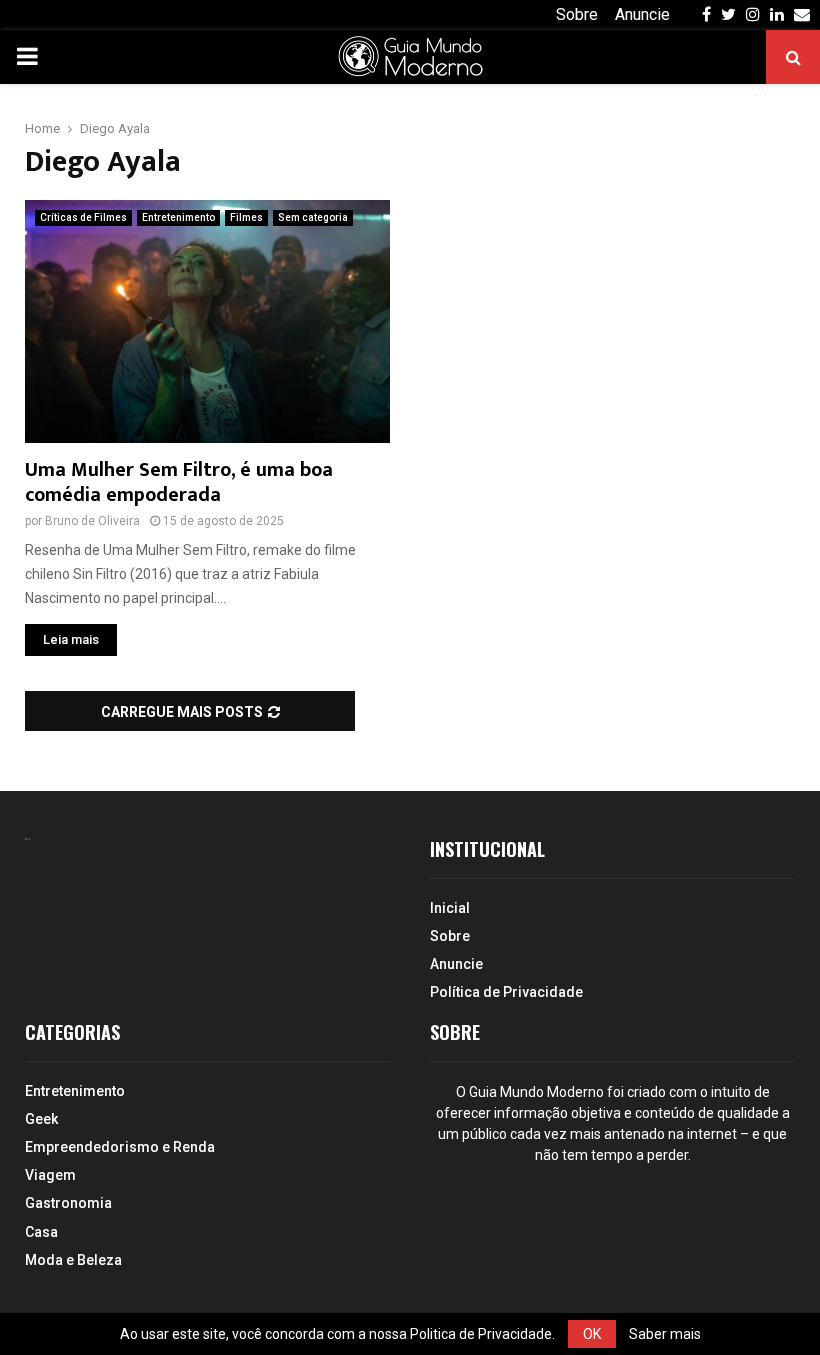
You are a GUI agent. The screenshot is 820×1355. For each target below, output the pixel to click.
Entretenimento (178, 217)
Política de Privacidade (506, 992)
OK (592, 1334)
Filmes (246, 217)
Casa (41, 1232)
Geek (41, 1119)
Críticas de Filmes (83, 217)
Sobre (577, 14)
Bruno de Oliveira (92, 521)
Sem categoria (313, 217)
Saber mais (665, 1334)
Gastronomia (68, 1203)
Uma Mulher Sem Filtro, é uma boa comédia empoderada (179, 482)
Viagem (50, 1175)
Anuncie (642, 14)
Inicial (450, 908)
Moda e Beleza (73, 1260)
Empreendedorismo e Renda (120, 1147)
